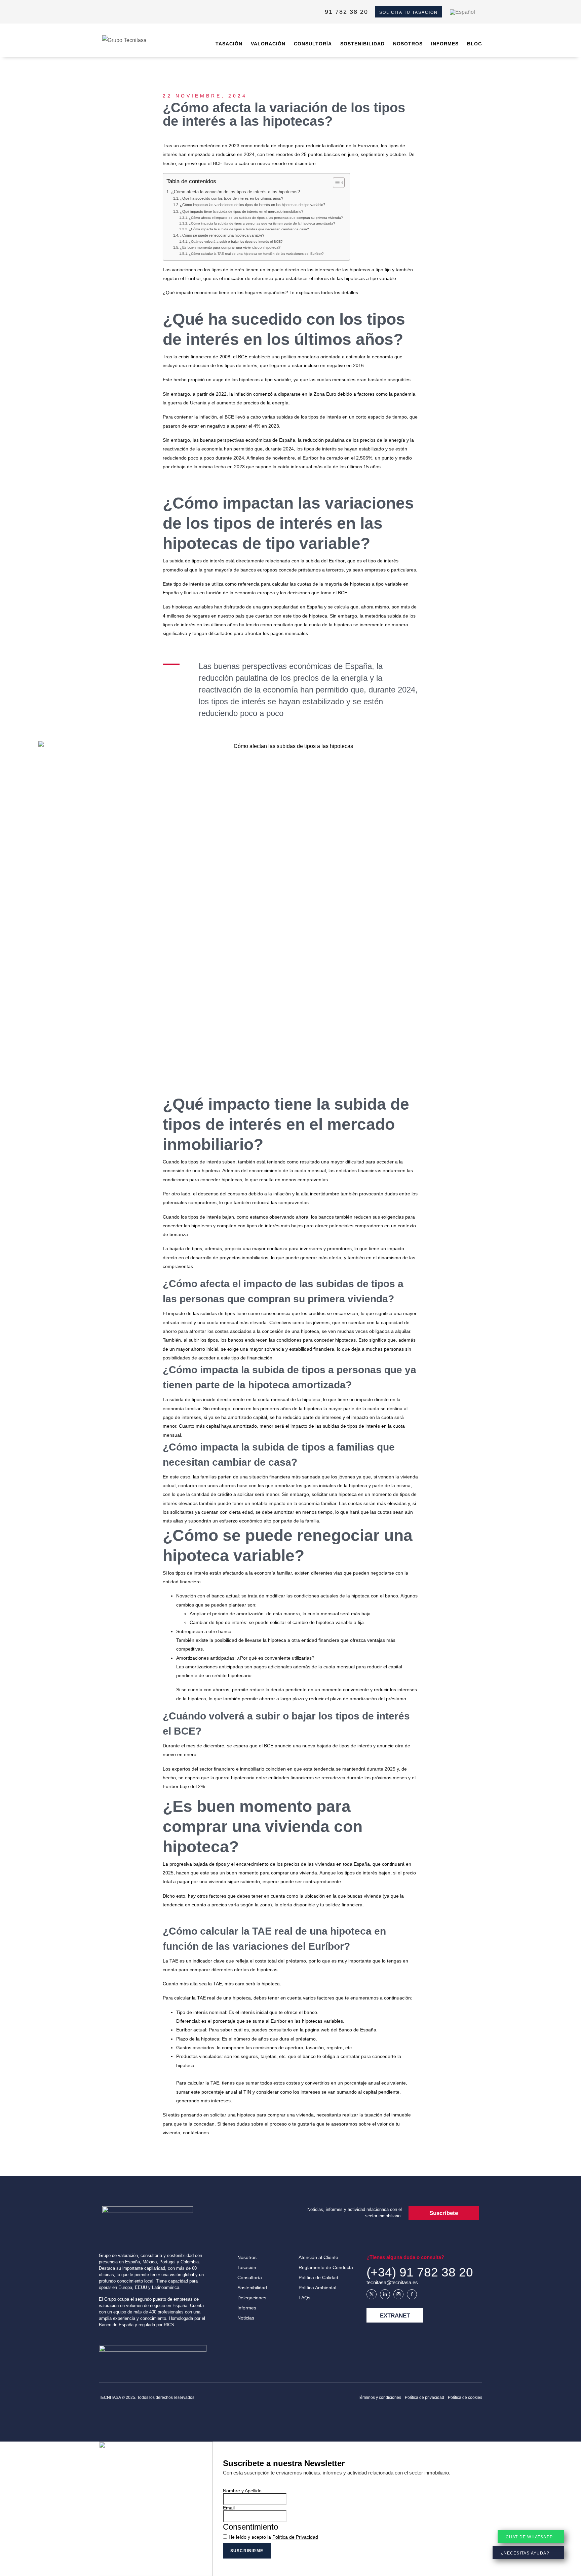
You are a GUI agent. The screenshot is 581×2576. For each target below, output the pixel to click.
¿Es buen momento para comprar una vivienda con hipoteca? (230, 247)
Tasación (229, 44)
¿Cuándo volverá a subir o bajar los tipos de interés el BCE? (236, 242)
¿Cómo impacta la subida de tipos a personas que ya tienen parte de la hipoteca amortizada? (262, 223)
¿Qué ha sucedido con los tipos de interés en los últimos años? (231, 198)
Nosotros (408, 44)
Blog (475, 44)
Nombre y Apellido (242, 2491)
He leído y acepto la (273, 2537)
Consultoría (313, 44)
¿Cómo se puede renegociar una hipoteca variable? (222, 235)
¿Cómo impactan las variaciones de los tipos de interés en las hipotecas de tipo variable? (253, 205)
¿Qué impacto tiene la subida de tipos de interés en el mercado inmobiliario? (242, 211)
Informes (445, 44)
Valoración (268, 44)
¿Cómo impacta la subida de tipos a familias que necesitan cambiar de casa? (249, 229)
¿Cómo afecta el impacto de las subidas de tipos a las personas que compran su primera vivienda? (266, 218)
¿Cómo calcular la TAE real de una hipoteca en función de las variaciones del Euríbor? (256, 254)
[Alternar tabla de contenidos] (335, 183)
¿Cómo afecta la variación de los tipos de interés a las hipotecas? (236, 192)
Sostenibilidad (362, 44)
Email (229, 2508)
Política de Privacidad (295, 2537)
